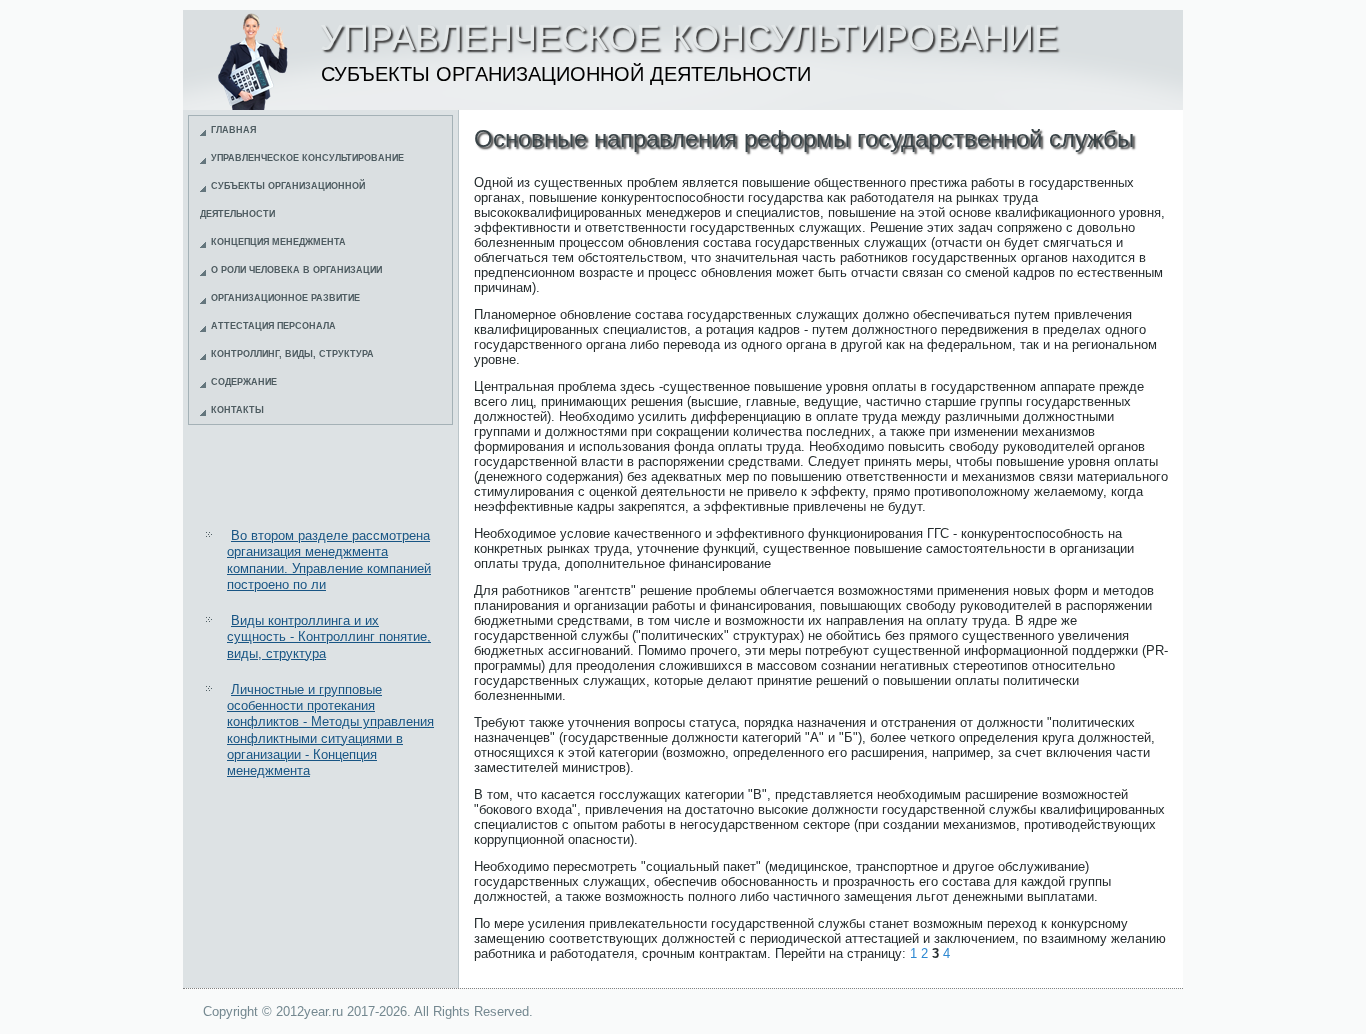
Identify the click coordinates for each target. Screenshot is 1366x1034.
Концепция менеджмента (278, 242)
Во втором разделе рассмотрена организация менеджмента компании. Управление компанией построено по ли (329, 560)
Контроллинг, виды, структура (292, 354)
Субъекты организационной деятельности (282, 200)
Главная (233, 130)
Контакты (237, 410)
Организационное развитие (285, 298)
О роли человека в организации (296, 270)
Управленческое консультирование (307, 158)
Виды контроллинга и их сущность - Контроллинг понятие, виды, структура (329, 637)
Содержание (244, 382)
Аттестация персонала (273, 326)
